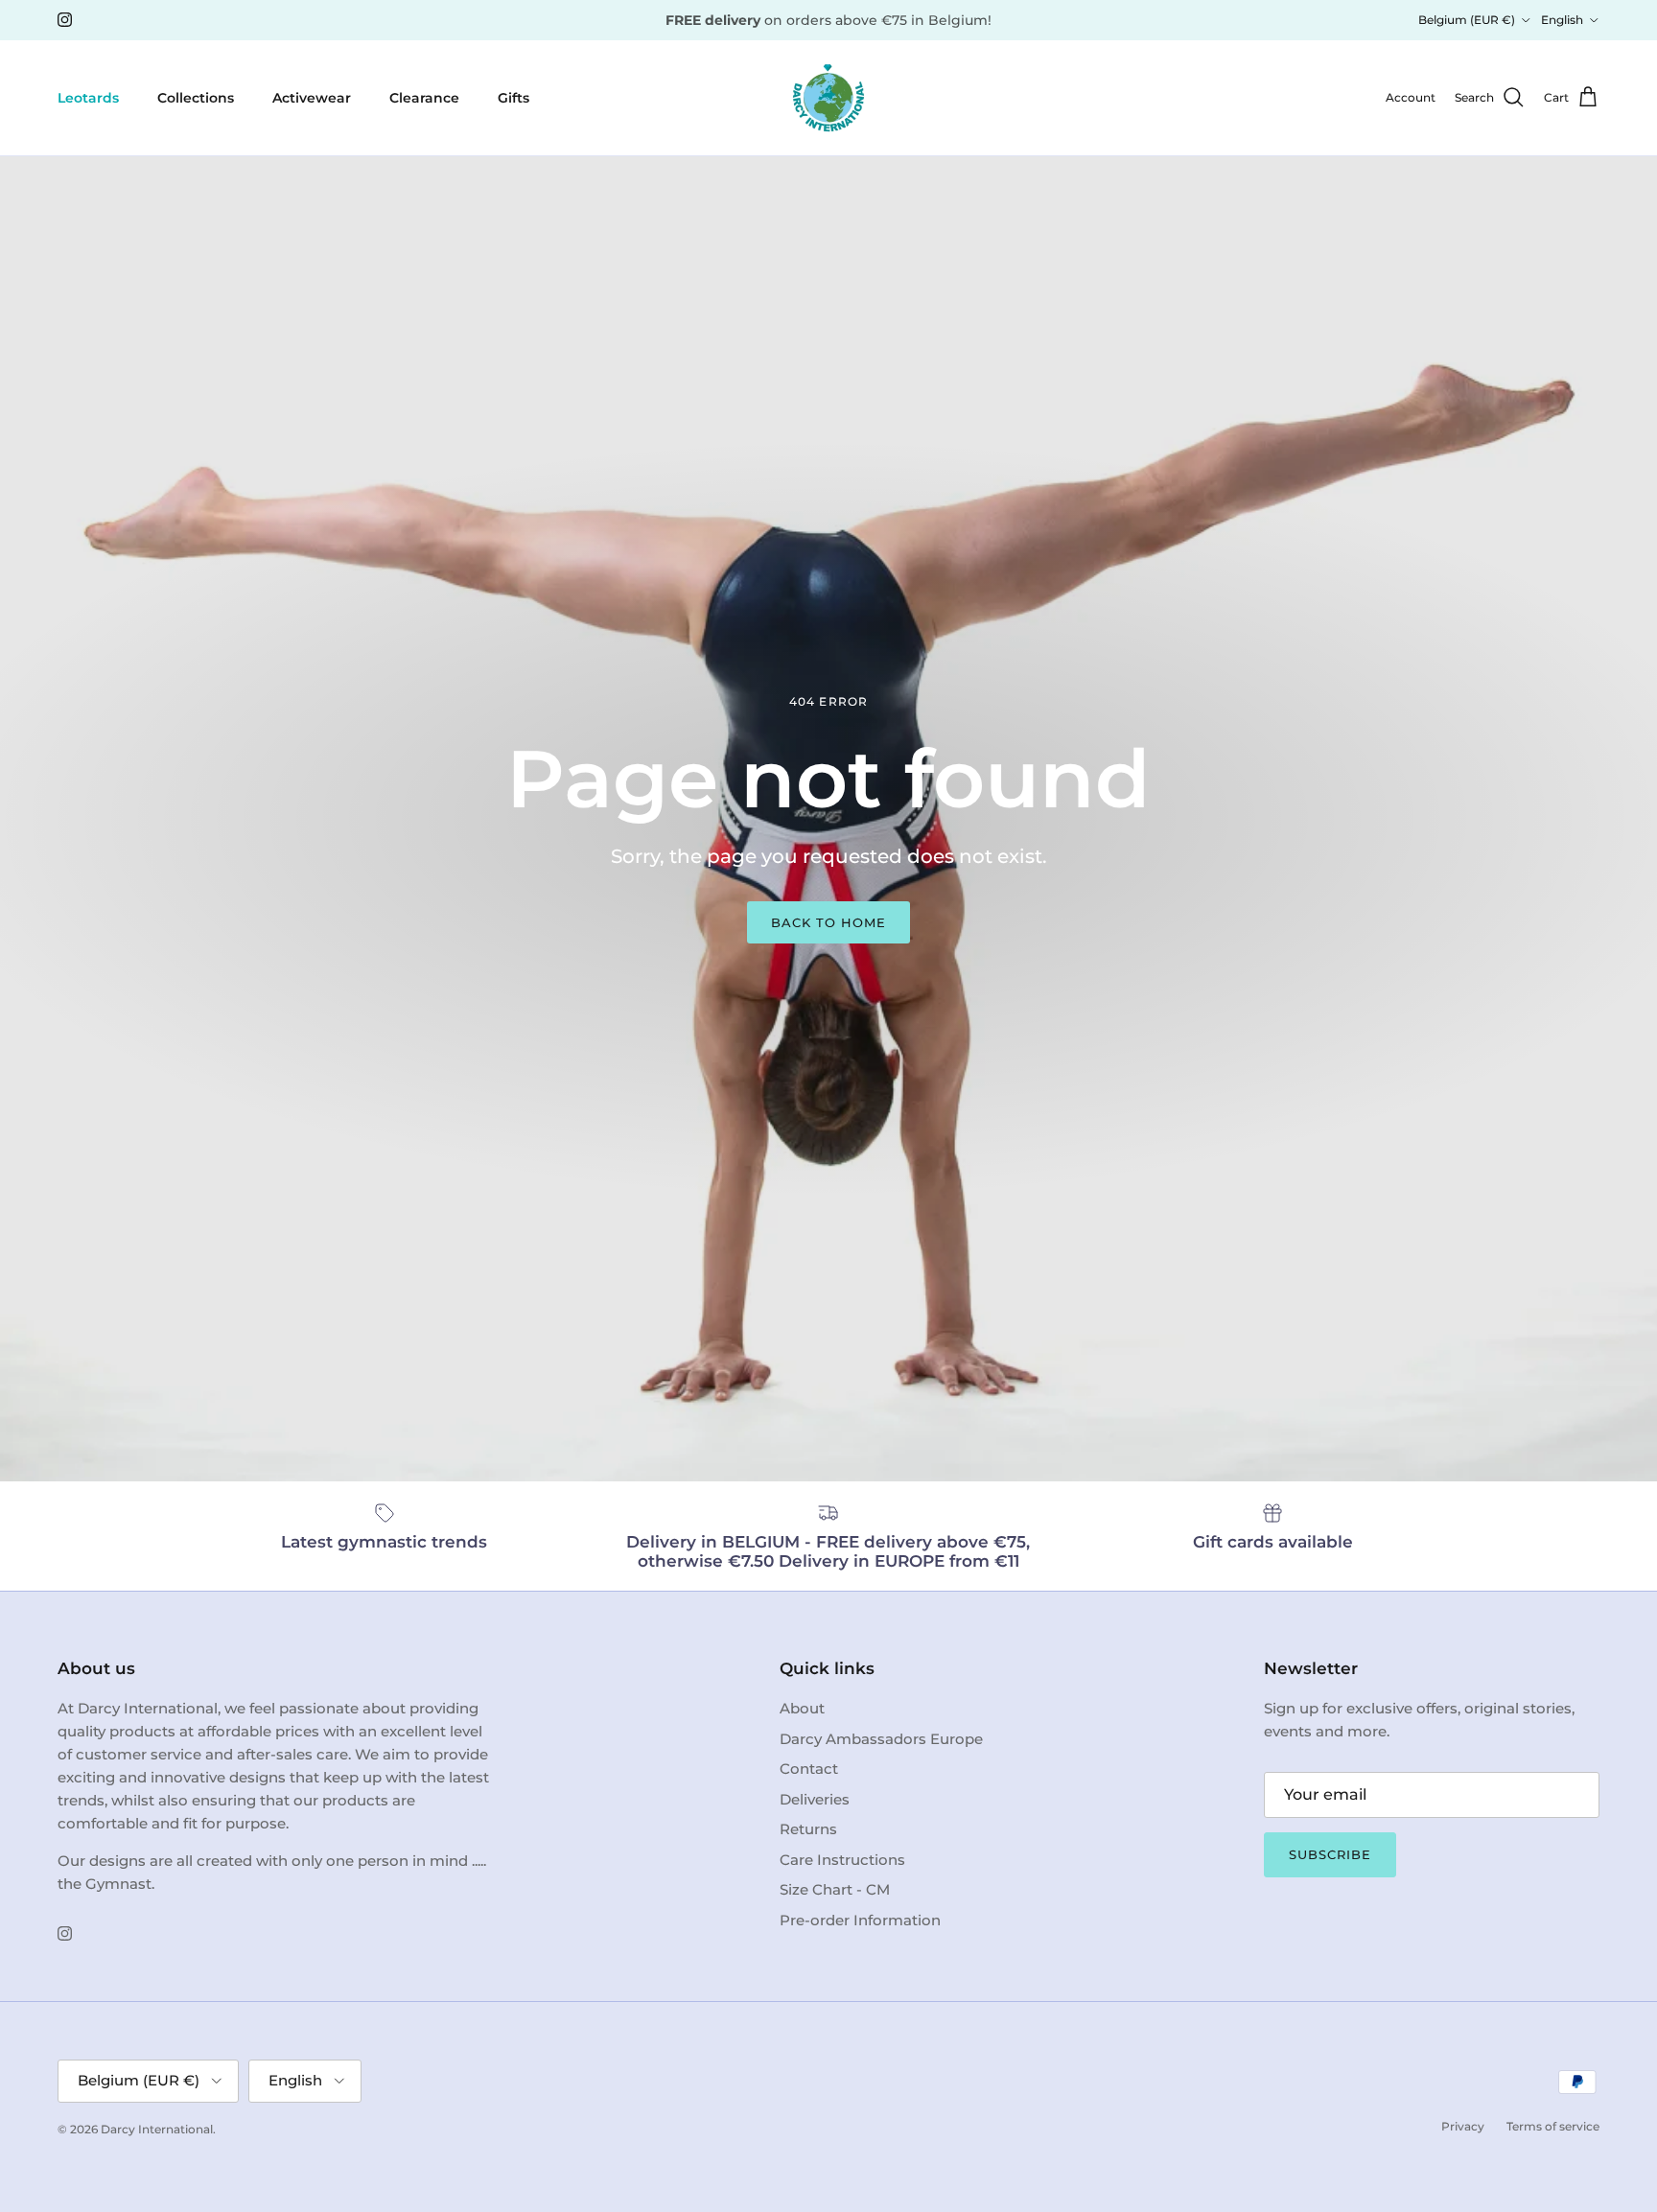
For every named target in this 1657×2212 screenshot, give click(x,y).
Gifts (513, 97)
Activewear (312, 97)
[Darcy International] (828, 98)
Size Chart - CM (835, 1889)
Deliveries (815, 1799)
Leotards (88, 97)
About (802, 1708)
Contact (809, 1769)
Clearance (424, 97)
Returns (808, 1829)
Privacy (1463, 2126)
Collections (196, 97)
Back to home (828, 922)
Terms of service (1553, 2126)
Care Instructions (842, 1860)
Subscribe (1330, 1854)
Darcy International (157, 2129)
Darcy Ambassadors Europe (881, 1739)
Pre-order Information (860, 1920)
